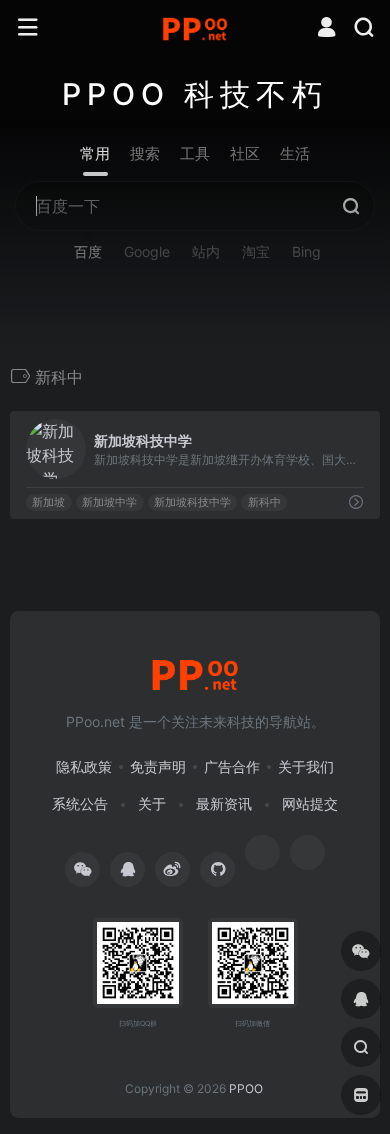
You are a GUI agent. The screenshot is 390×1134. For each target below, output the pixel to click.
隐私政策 (84, 766)
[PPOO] (195, 28)
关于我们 (306, 766)
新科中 (264, 502)
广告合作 (232, 766)
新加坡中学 (109, 502)
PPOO (246, 1088)
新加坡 (48, 502)
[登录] (326, 29)
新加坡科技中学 (192, 502)
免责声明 (158, 766)
